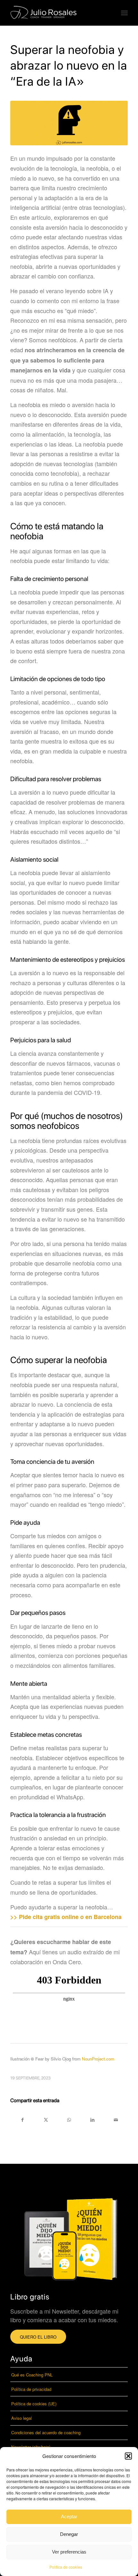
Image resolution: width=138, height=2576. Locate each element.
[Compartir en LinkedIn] (92, 2119)
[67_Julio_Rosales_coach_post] (69, 123)
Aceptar (69, 2516)
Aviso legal (22, 2418)
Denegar (69, 2534)
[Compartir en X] (46, 2119)
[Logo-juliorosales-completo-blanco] (57, 13)
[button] (128, 2456)
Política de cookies (66, 2567)
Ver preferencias (69, 2552)
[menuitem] (124, 13)
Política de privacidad (31, 2389)
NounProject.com (98, 2059)
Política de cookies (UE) (34, 2404)
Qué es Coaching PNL (32, 2375)
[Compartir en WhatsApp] (69, 2119)
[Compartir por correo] (116, 2119)
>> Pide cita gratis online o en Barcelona (66, 1917)
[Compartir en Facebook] (22, 2119)
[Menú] (124, 13)
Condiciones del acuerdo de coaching (46, 2432)
